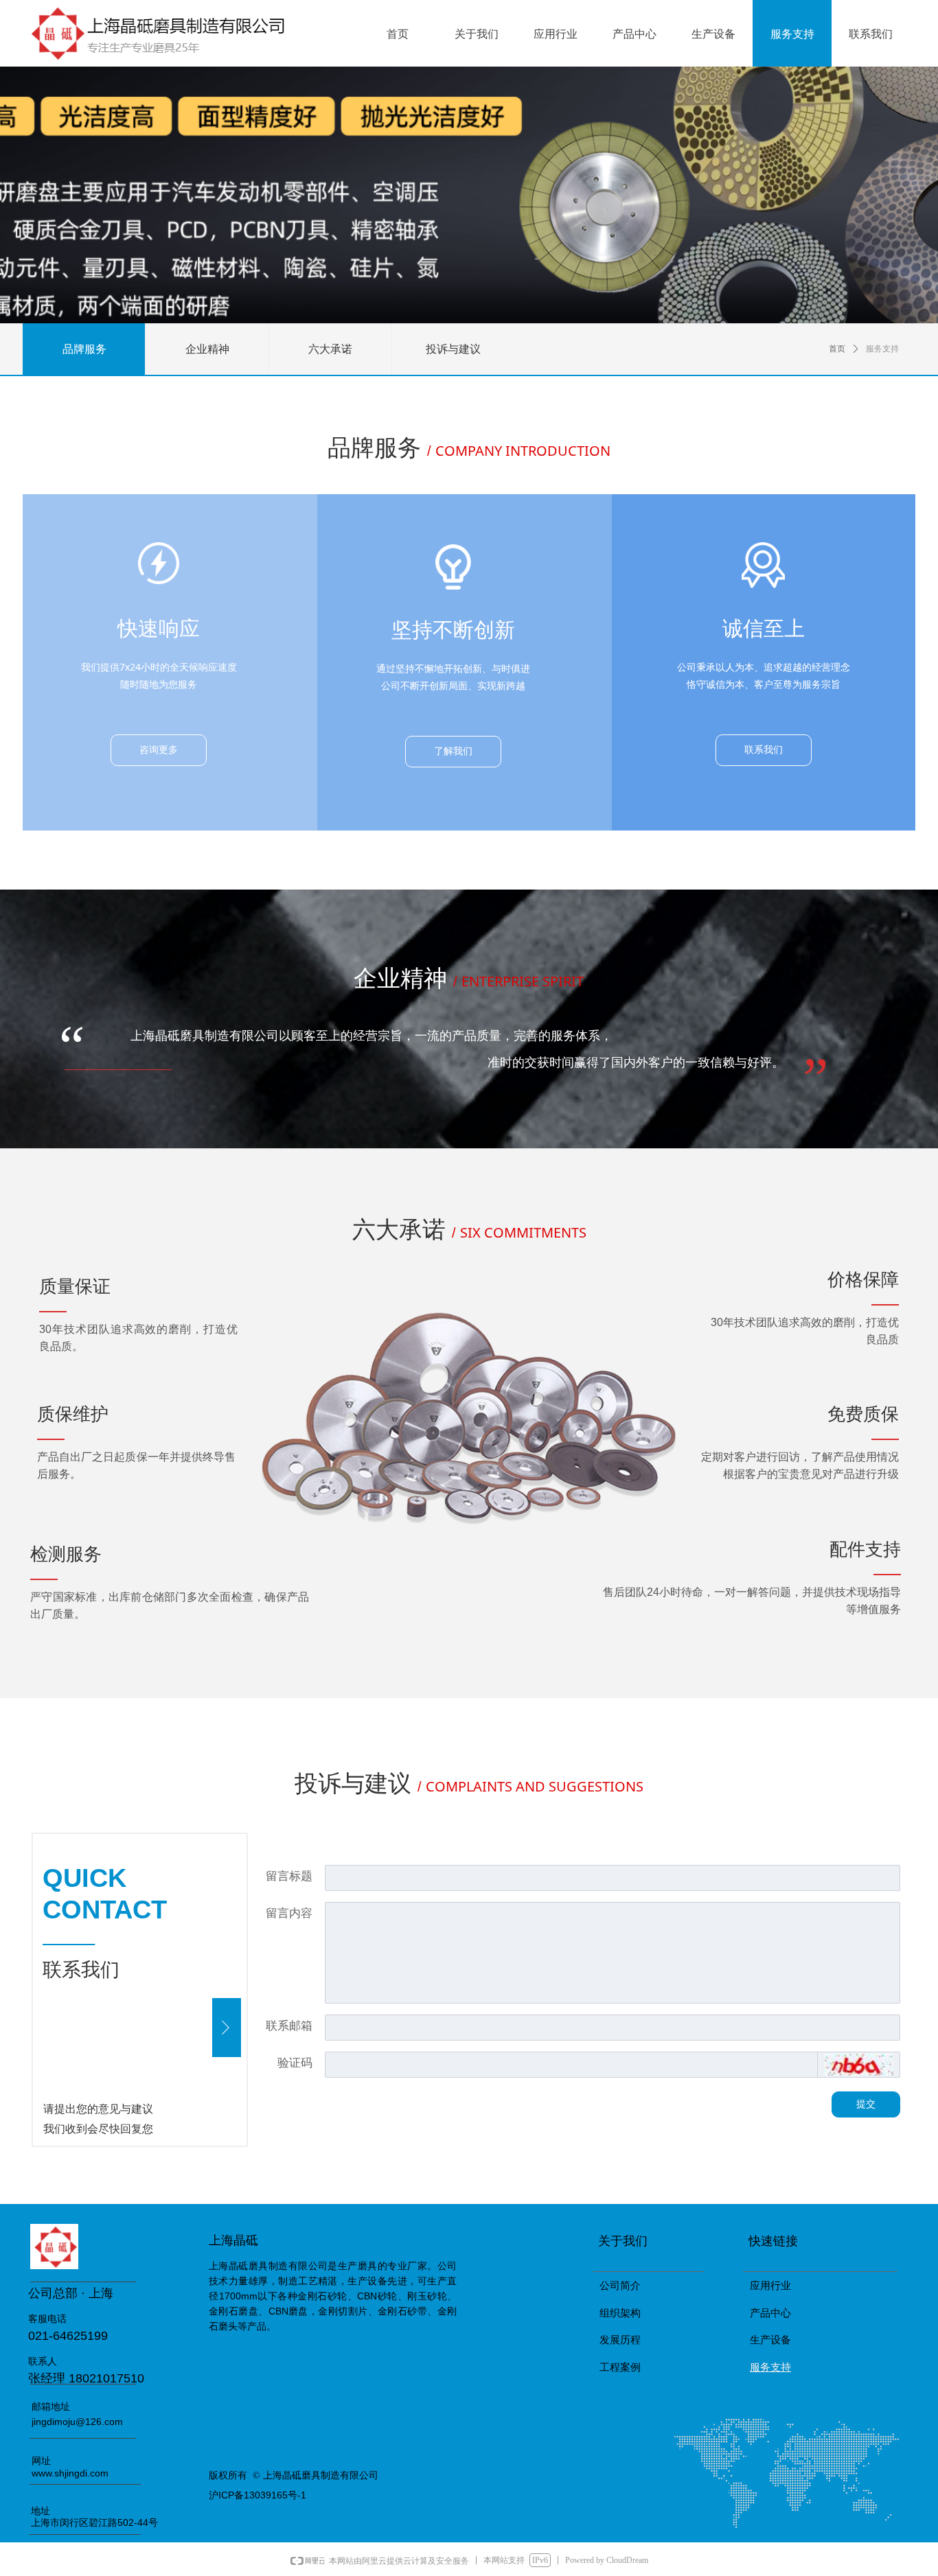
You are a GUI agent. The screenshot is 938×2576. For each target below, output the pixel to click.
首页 (837, 349)
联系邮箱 (289, 2026)
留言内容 (289, 1913)
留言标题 (289, 1876)
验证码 (295, 2063)
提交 (866, 2104)
